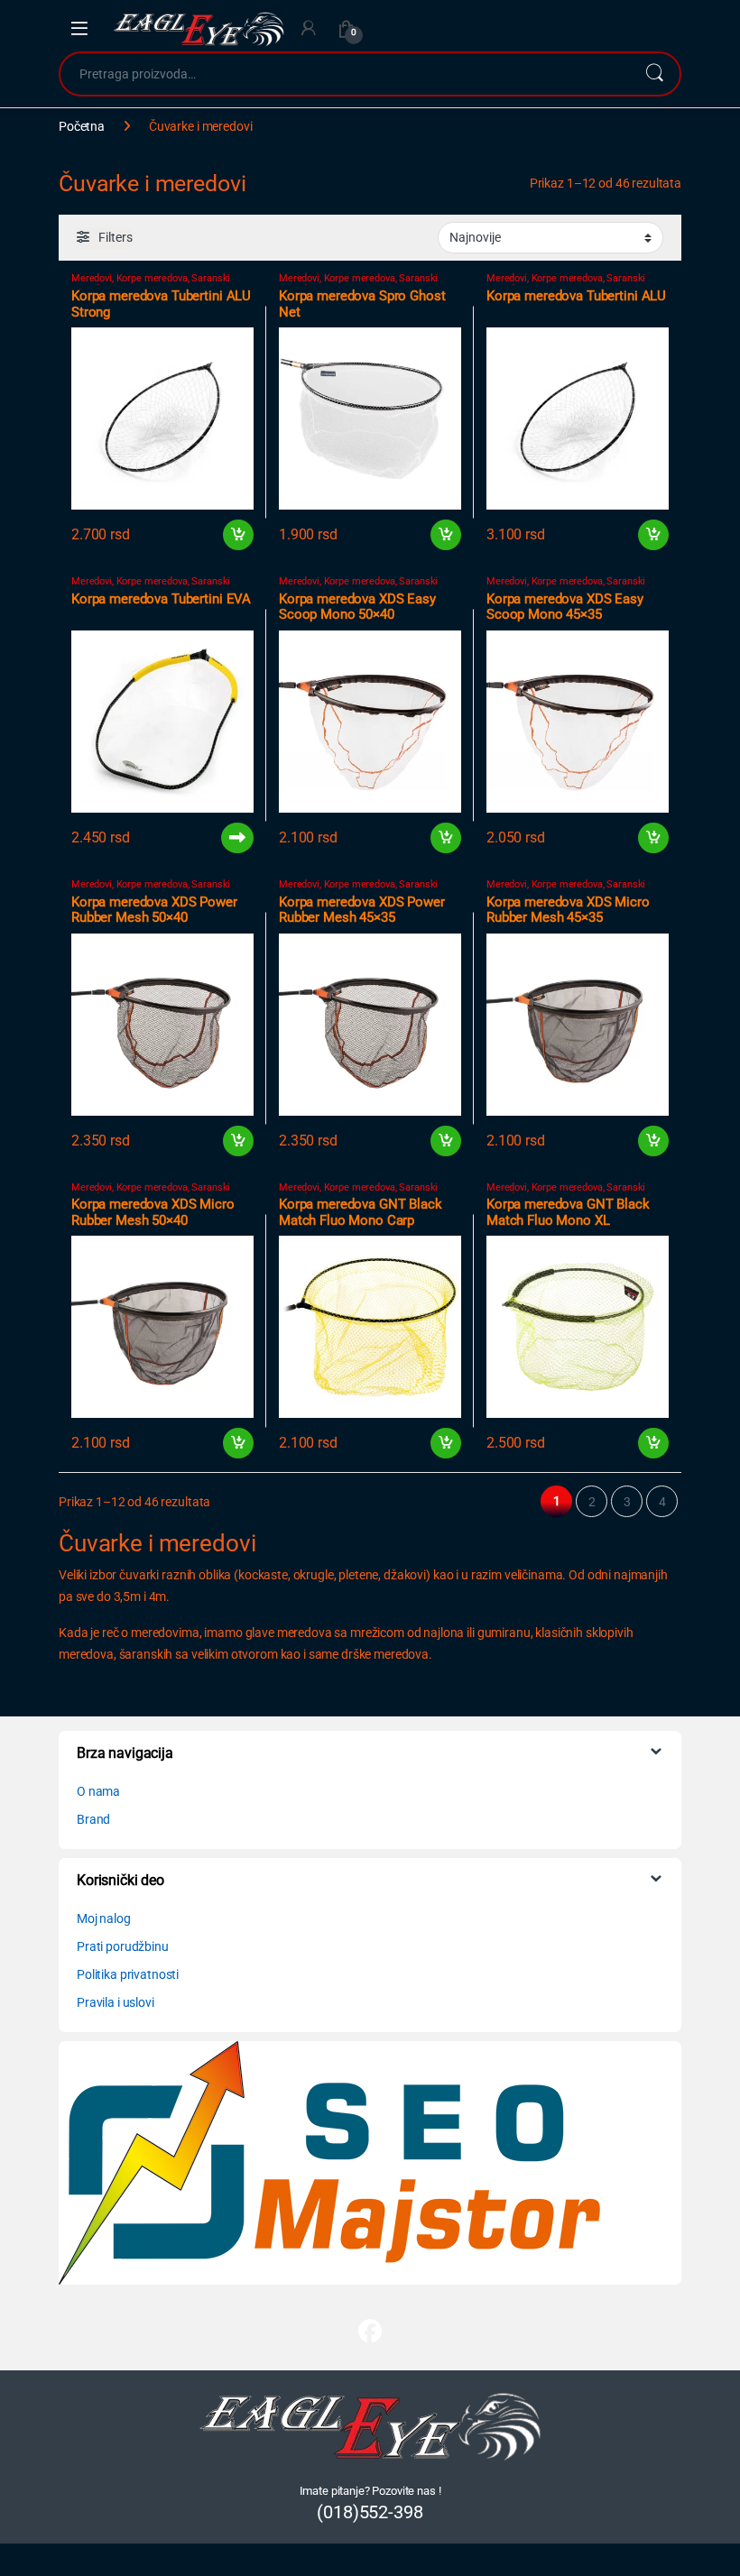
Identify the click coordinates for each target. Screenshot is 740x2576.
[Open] (79, 29)
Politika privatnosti (128, 1974)
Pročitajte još (227, 838)
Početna (82, 126)
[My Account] (309, 28)
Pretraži (654, 74)
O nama (98, 1791)
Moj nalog (104, 1918)
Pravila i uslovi (116, 2002)
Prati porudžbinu (123, 1946)
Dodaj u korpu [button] (238, 535)
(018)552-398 (370, 2512)
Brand (93, 1819)
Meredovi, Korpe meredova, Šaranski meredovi (151, 284)
